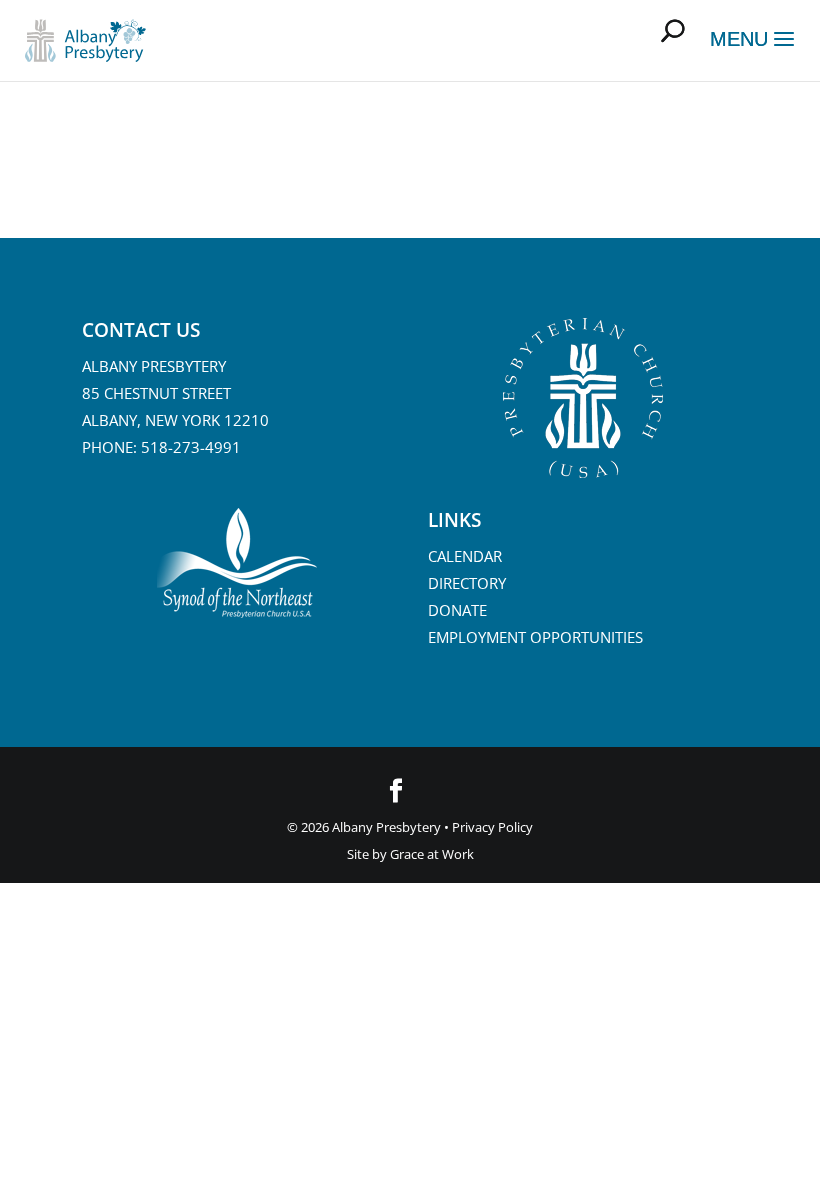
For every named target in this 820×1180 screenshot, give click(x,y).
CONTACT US (141, 330)
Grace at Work (432, 854)
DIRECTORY (467, 583)
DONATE (457, 610)
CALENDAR (465, 556)
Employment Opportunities (535, 637)
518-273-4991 (191, 447)
